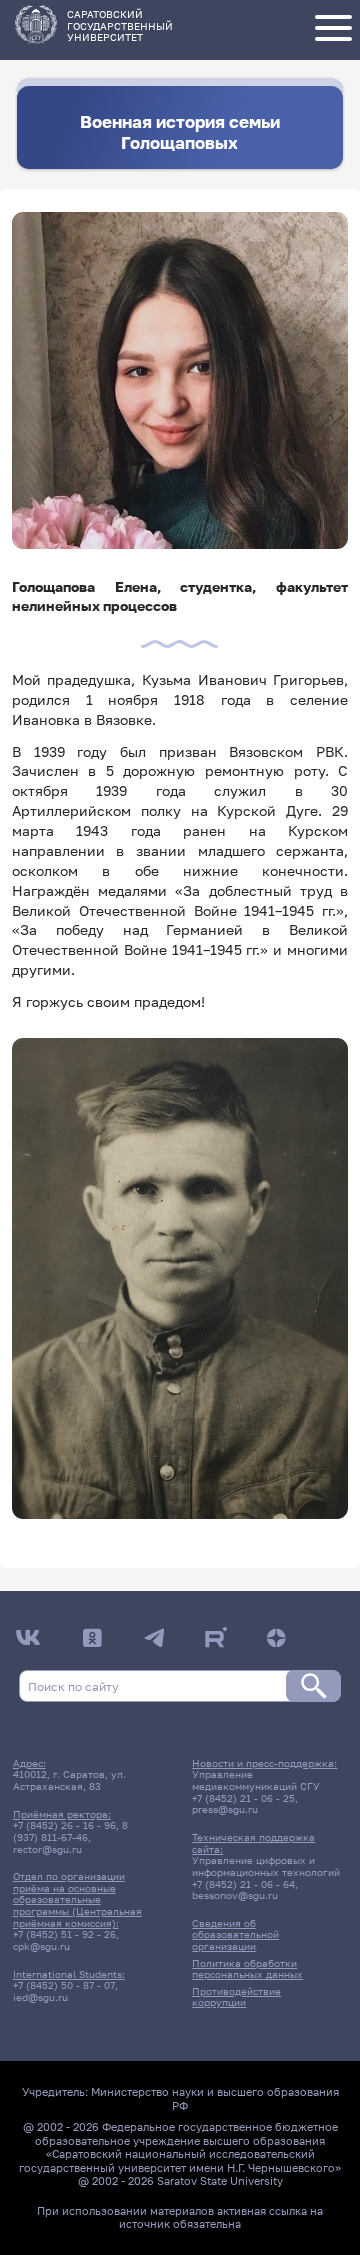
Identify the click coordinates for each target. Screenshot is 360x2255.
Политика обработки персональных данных (247, 1969)
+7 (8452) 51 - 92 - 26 (64, 1934)
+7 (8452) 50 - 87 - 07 (64, 1985)
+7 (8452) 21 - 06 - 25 (243, 1798)
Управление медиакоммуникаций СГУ (256, 1780)
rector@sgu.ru (47, 1849)
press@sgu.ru (225, 1809)
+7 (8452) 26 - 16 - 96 (64, 1825)
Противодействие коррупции (236, 1997)
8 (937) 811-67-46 (70, 1831)
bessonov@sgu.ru (235, 1895)
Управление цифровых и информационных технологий (266, 1866)
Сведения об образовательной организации (235, 1934)
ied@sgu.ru (40, 1997)
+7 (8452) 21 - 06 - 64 (243, 1884)
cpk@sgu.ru (41, 1946)
